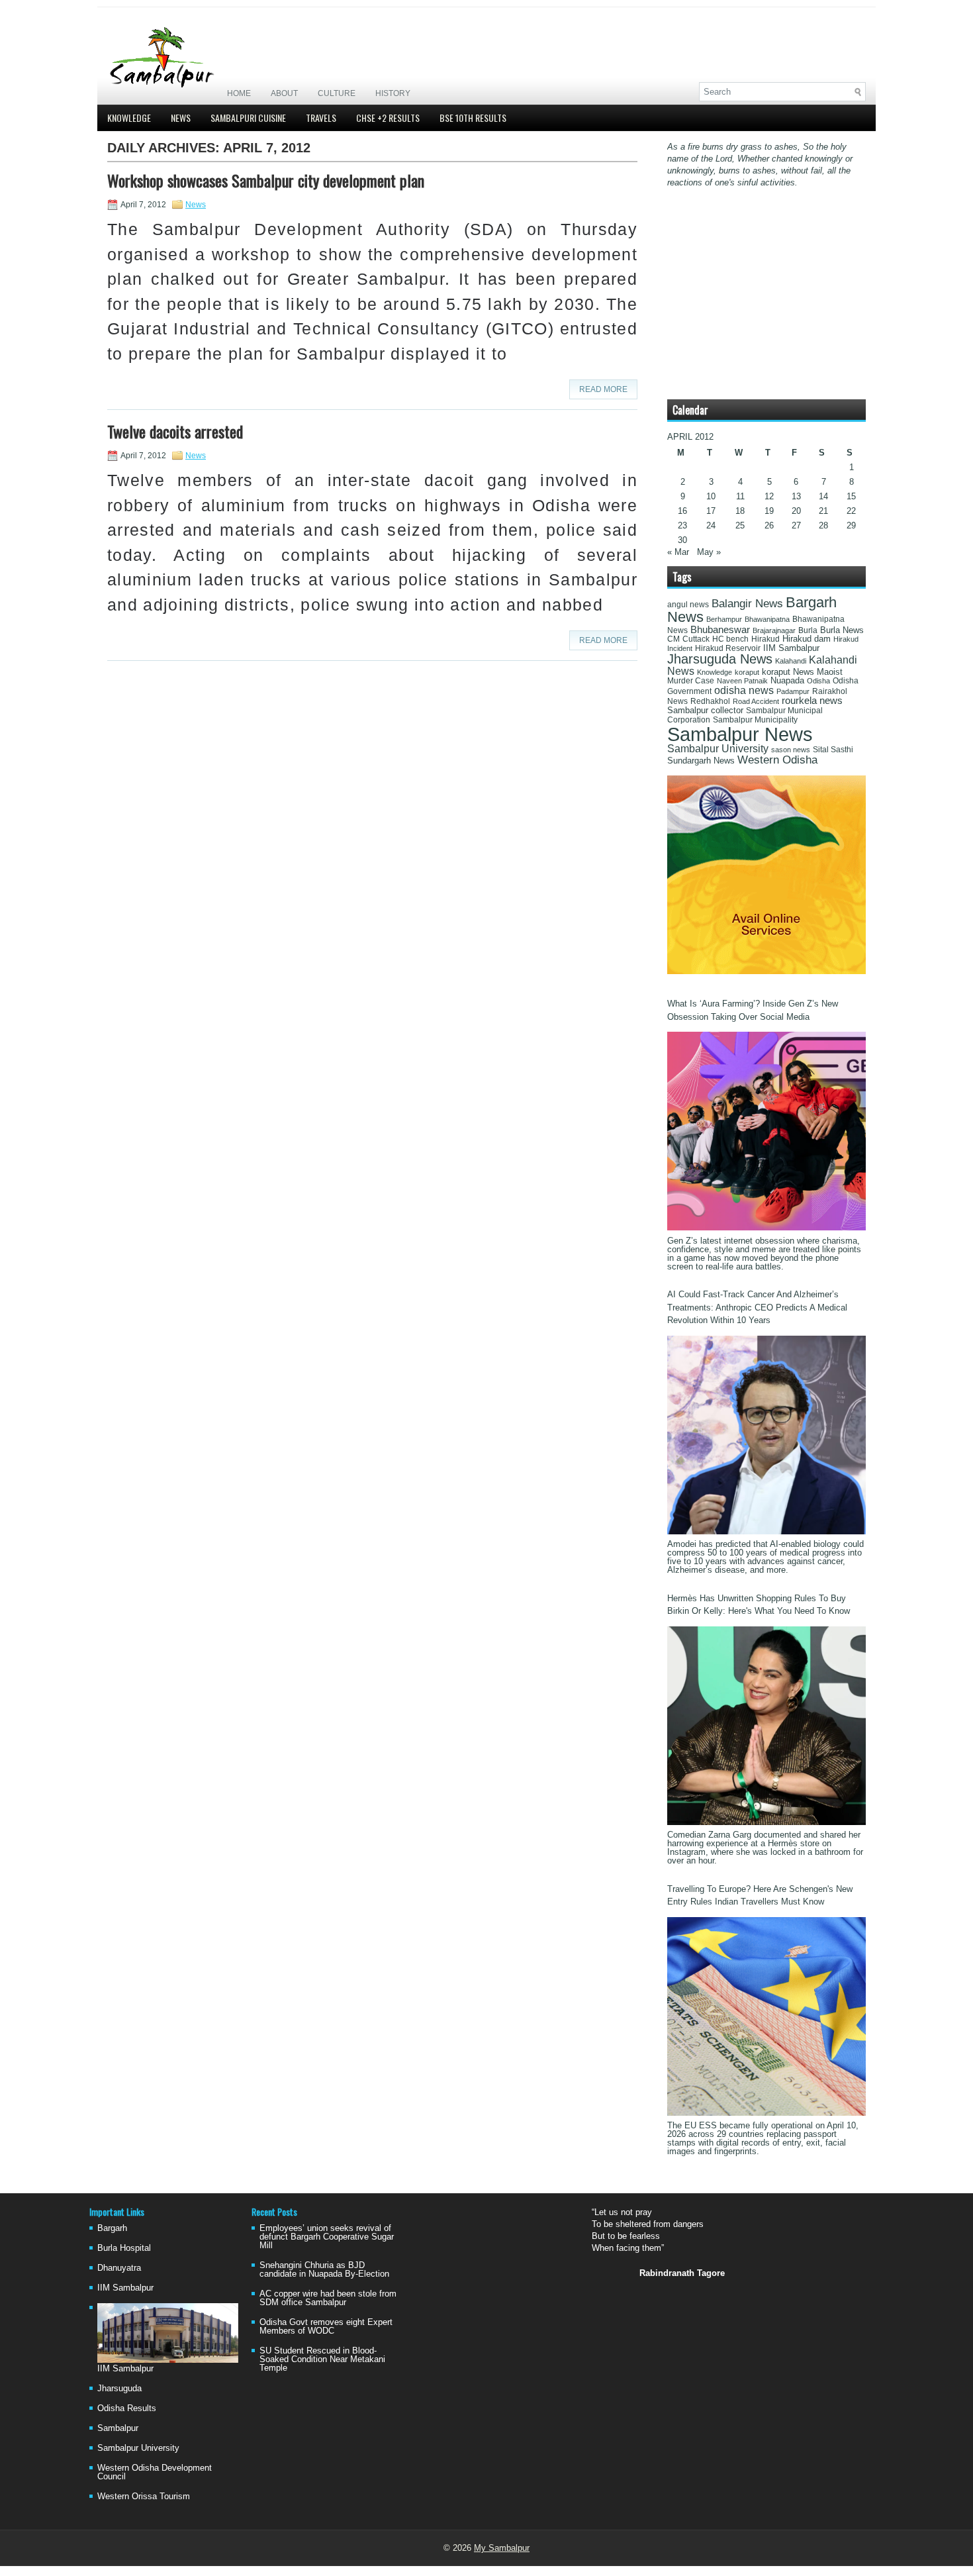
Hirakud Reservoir (728, 648)
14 (823, 496)
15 (851, 496)
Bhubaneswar (720, 630)
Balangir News (747, 604)
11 (740, 496)
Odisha (818, 681)
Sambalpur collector (705, 711)
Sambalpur (118, 2428)
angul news (688, 605)
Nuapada (787, 680)
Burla (808, 630)
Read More (603, 389)
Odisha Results (127, 2408)
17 (711, 511)
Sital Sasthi (833, 750)
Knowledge (129, 118)
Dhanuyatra (119, 2268)
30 (682, 540)
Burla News (842, 630)
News (181, 118)
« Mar (678, 552)
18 (740, 511)
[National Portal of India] (766, 971)
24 (711, 525)
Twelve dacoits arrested (175, 431)
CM (673, 639)
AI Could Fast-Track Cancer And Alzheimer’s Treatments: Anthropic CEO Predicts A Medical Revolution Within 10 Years (757, 1307)
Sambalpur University (718, 749)
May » (709, 552)
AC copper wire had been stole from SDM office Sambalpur (328, 2298)
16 (682, 511)
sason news (791, 750)
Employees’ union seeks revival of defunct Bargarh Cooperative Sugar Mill (327, 2237)
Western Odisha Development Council (155, 2472)
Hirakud (765, 639)
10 (711, 496)
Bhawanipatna (767, 619)
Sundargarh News (701, 761)
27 (796, 525)
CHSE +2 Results (388, 118)
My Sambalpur (502, 2548)
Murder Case (691, 681)
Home (239, 93)
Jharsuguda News (720, 659)
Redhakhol (710, 701)
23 (682, 525)
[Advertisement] (711, 44)
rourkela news (812, 701)
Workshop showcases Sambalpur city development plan (266, 180)
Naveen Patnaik (742, 681)
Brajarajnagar (774, 630)
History (393, 93)
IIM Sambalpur (791, 648)
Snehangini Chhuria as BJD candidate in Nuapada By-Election (324, 2269)
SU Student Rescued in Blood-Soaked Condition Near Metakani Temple (322, 2359)
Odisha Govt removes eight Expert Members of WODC (326, 2326)
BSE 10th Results (473, 118)
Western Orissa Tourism (144, 2496)
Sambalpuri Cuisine (248, 118)
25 (740, 525)
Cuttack (696, 639)
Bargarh (112, 2228)
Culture (337, 93)
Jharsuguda (119, 2388)
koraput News (788, 672)
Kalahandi (791, 661)
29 (851, 525)
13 (796, 496)
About (284, 93)
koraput (747, 672)
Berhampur (724, 619)
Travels (321, 118)
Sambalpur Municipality (755, 720)
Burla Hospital (124, 2248)
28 (823, 525)
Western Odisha (777, 760)
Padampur (793, 691)
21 (823, 511)
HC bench (730, 639)
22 (851, 511)
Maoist (830, 672)
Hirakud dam (807, 639)
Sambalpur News (740, 734)
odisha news (744, 690)
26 (769, 525)
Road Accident (756, 701)
